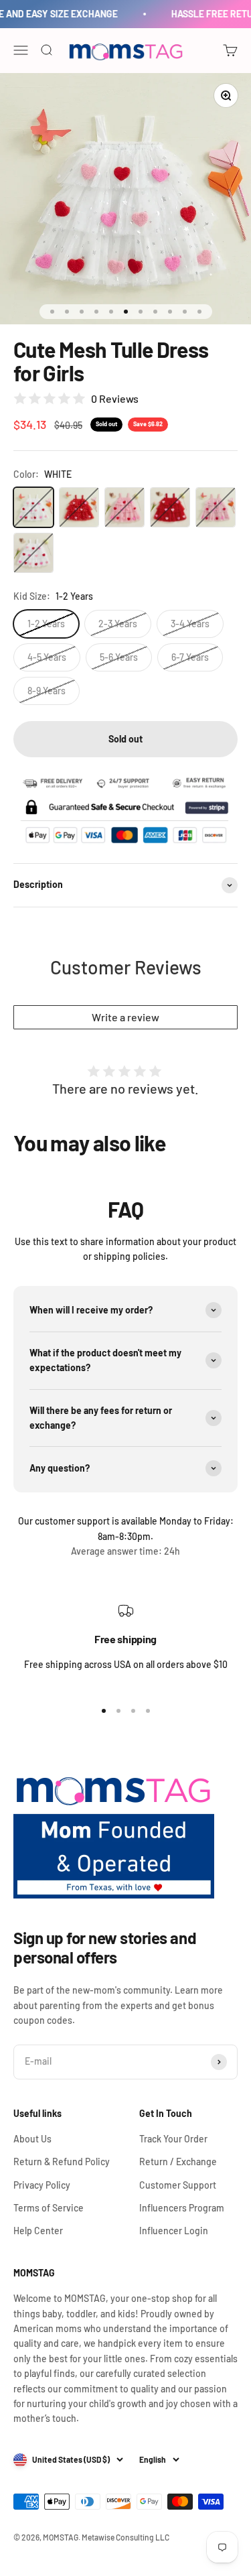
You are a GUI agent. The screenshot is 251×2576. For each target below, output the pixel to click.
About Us (32, 2139)
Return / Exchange (178, 2162)
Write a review (125, 1017)
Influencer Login (174, 2231)
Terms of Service (49, 2208)
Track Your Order (173, 2139)
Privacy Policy (42, 2185)
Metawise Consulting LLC (125, 2537)
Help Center (38, 2231)
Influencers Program (182, 2208)
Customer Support (178, 2185)
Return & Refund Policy (62, 2162)
